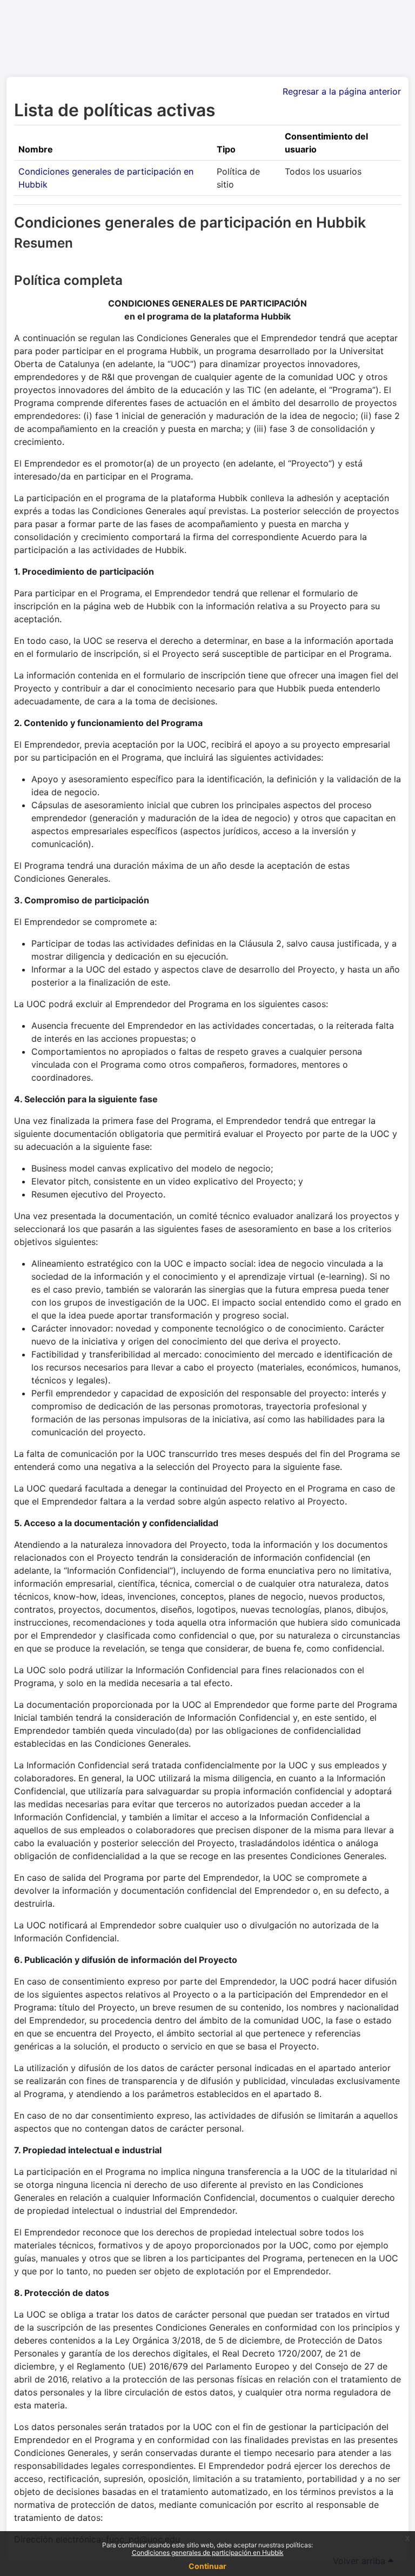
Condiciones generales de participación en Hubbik (208, 2552)
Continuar (207, 2566)
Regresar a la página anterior (342, 91)
